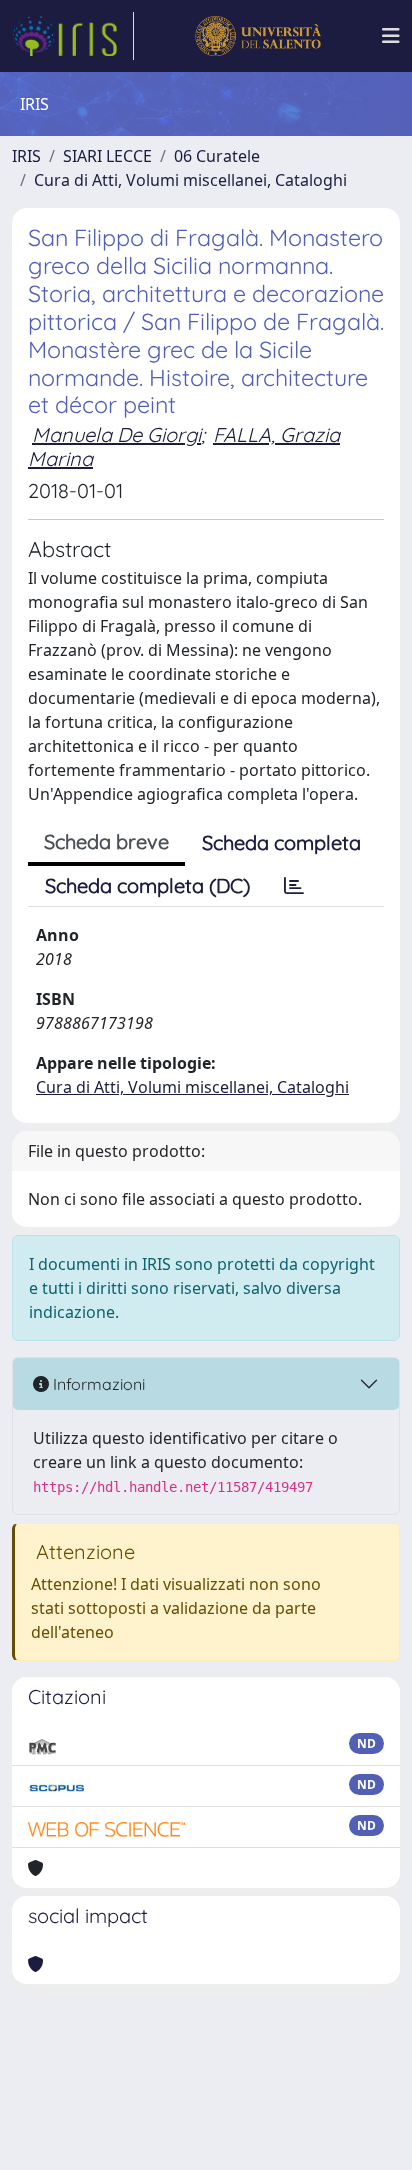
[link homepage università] (257, 36)
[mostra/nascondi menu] (391, 36)
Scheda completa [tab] (281, 842)
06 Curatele (217, 156)
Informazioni (97, 1384)
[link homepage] (73, 36)
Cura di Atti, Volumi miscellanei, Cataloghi (190, 180)
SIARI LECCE (107, 156)
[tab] (294, 886)
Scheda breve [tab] (106, 841)
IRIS (26, 156)
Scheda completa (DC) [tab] (147, 885)
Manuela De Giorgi (116, 434)
